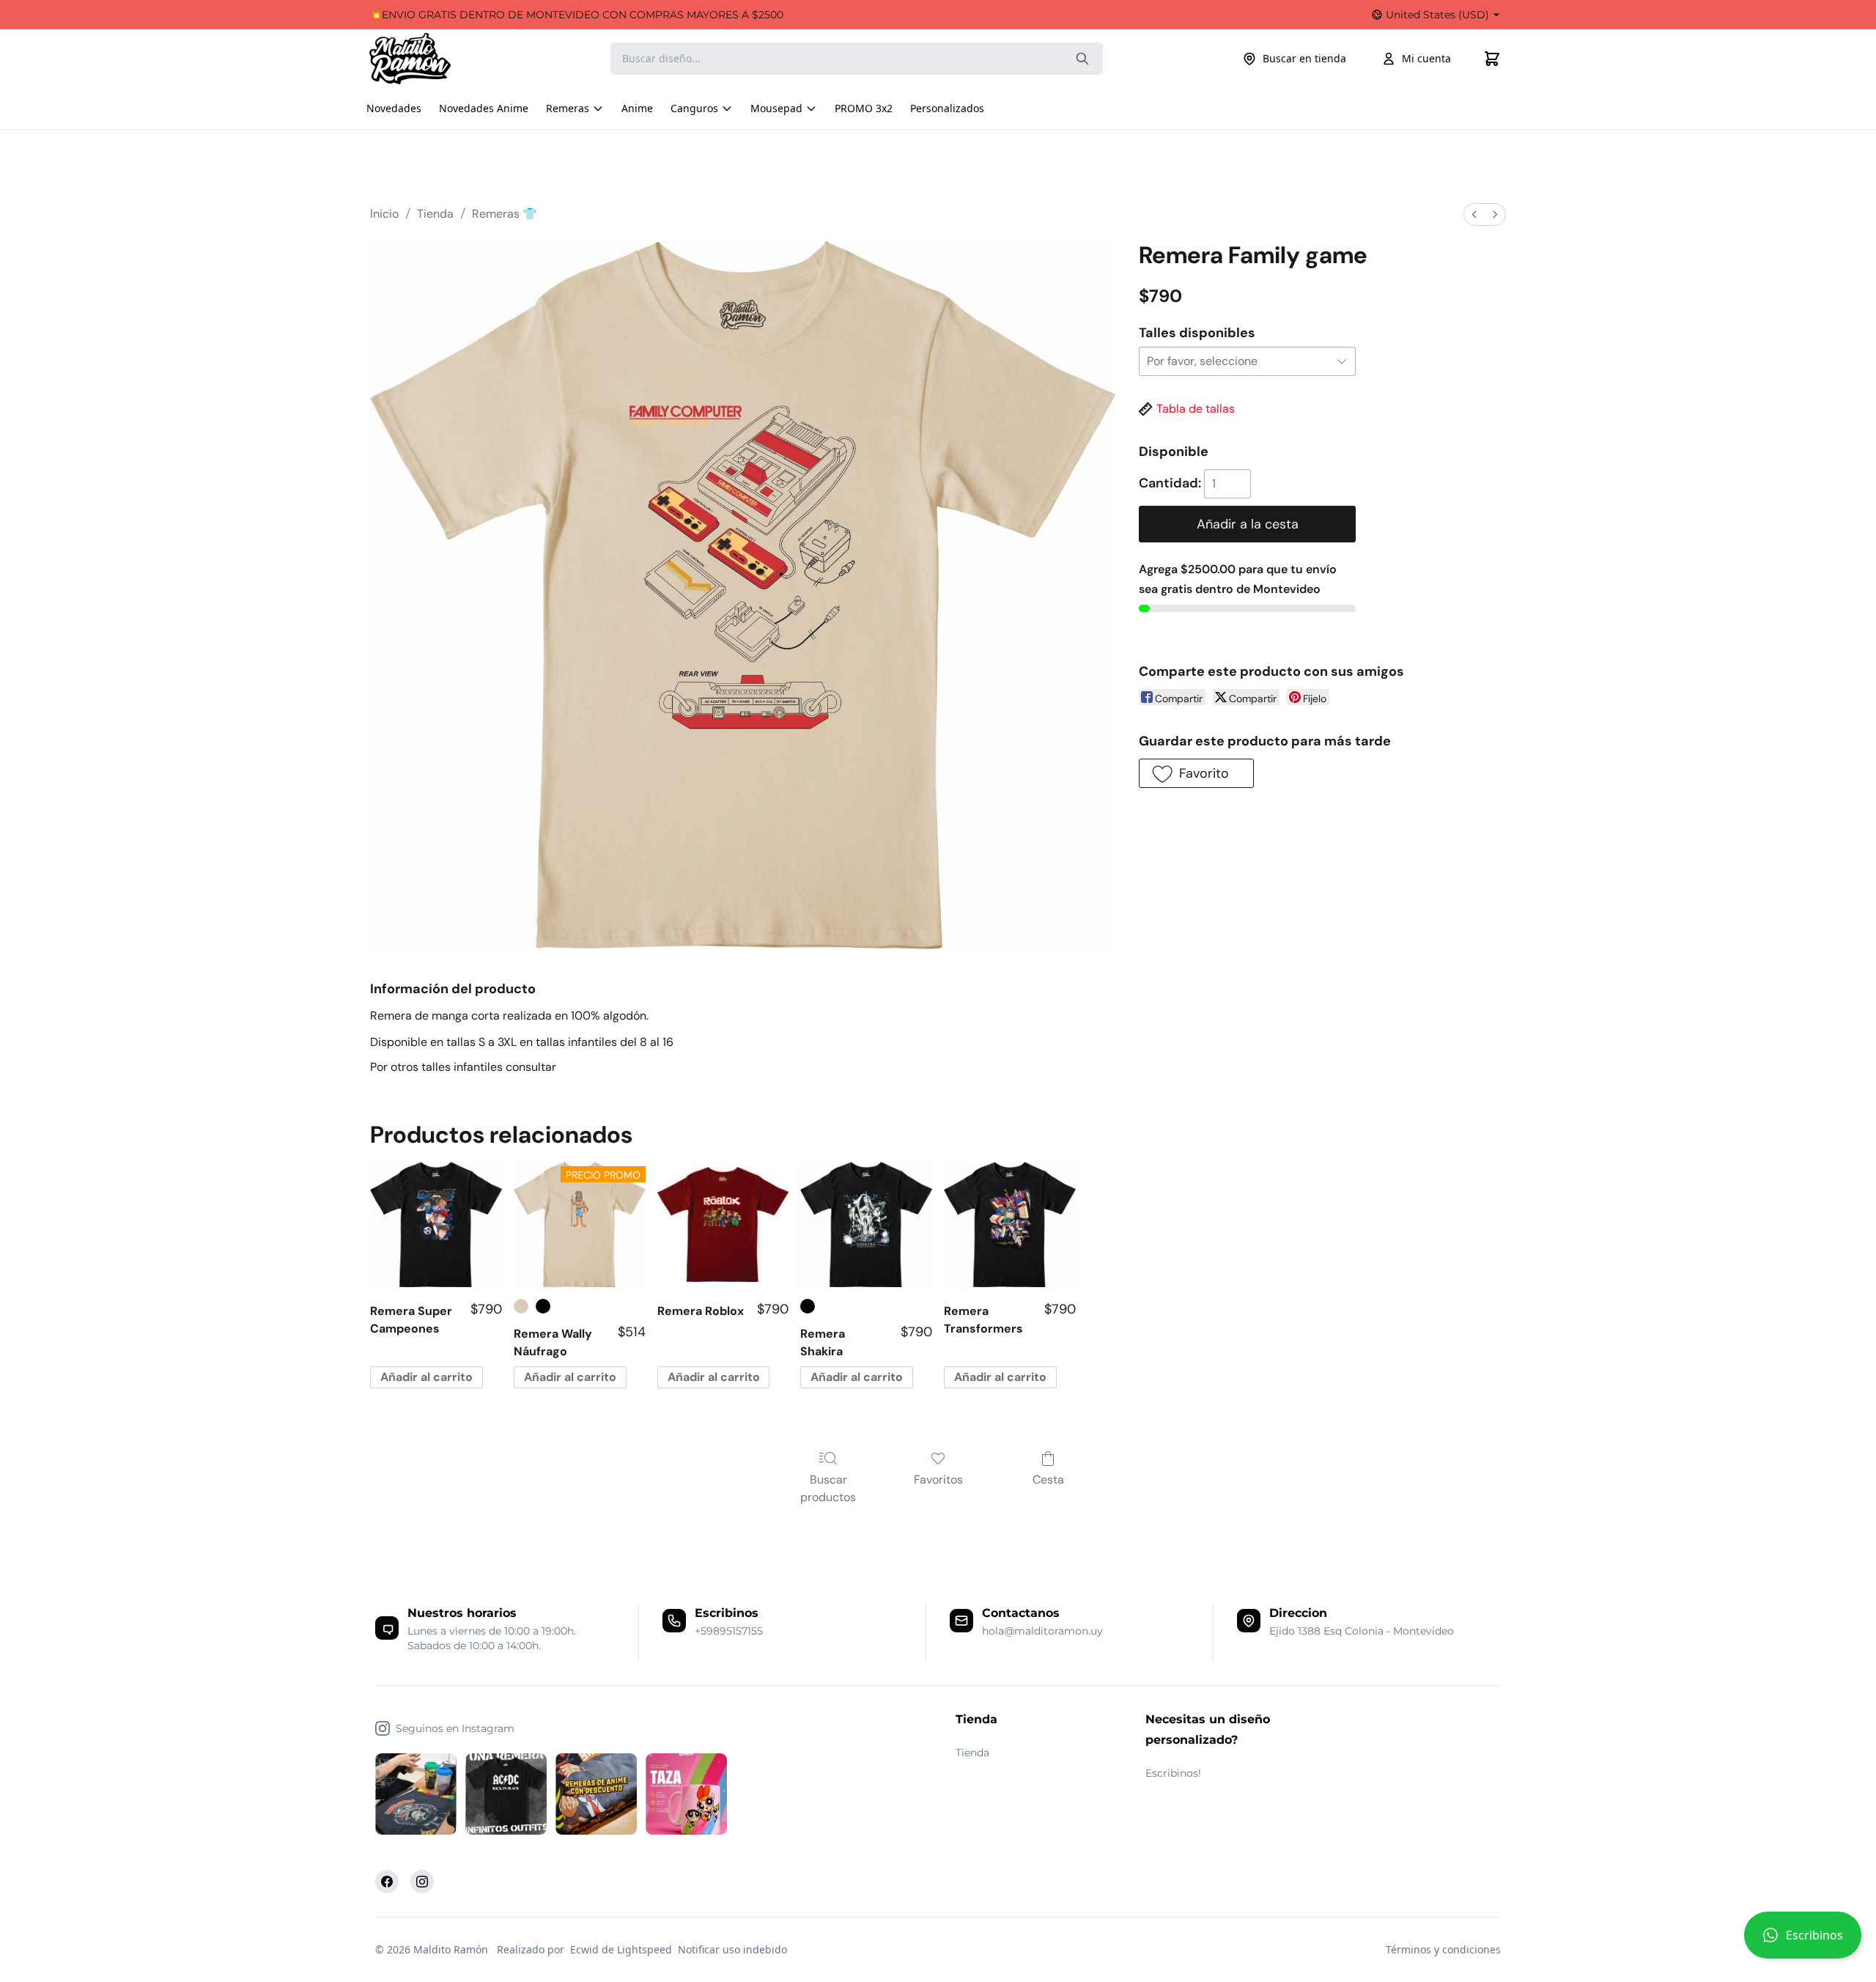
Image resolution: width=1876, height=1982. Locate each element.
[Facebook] (387, 1882)
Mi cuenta (1426, 58)
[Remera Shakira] (866, 1225)
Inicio (384, 214)
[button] (1803, 1941)
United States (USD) (1437, 15)
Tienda (435, 214)
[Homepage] (424, 59)
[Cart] (1492, 59)
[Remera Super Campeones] (436, 1225)
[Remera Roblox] (723, 1225)
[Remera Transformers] (1010, 1225)
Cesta (1048, 1480)
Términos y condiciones (1443, 1949)
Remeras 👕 (505, 214)
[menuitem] (1474, 214)
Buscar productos (828, 1488)
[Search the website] (1082, 59)
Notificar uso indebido (732, 1949)
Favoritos (938, 1480)
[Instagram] (422, 1882)
